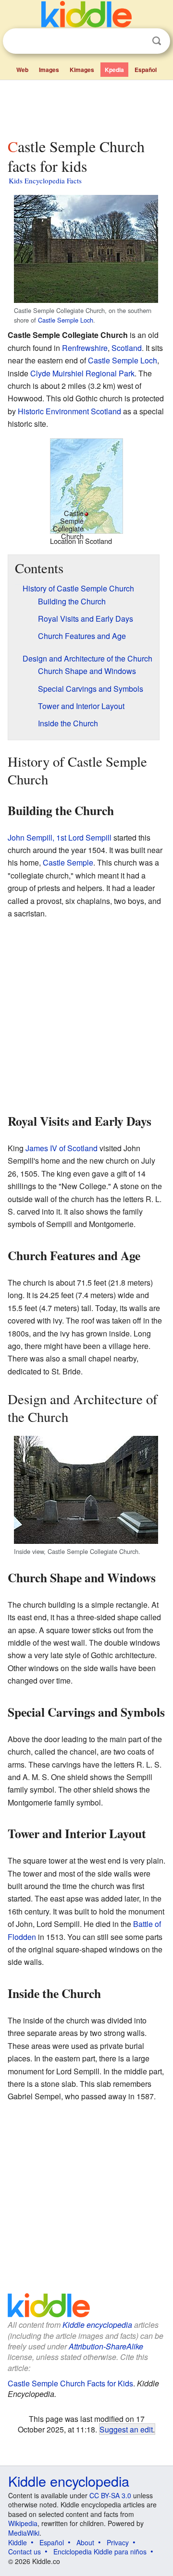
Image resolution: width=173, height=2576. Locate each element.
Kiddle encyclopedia (97, 2325)
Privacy (118, 2542)
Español (146, 70)
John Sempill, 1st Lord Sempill (60, 837)
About (85, 2542)
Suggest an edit (126, 2429)
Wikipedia (23, 2523)
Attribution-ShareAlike (106, 2346)
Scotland (127, 348)
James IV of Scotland (62, 1148)
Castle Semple (68, 862)
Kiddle (18, 2542)
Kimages (82, 70)
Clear (137, 41)
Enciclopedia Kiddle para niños (100, 2552)
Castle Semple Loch (66, 320)
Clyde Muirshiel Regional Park (82, 373)
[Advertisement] (86, 107)
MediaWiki (24, 2533)
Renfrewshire (85, 348)
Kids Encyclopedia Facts (45, 181)
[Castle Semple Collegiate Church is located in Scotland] (86, 485)
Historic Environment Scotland (69, 411)
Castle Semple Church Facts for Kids (70, 2383)
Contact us (25, 2552)
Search (157, 41)
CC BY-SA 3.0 (110, 2495)
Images (49, 70)
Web (22, 70)
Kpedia (114, 70)
